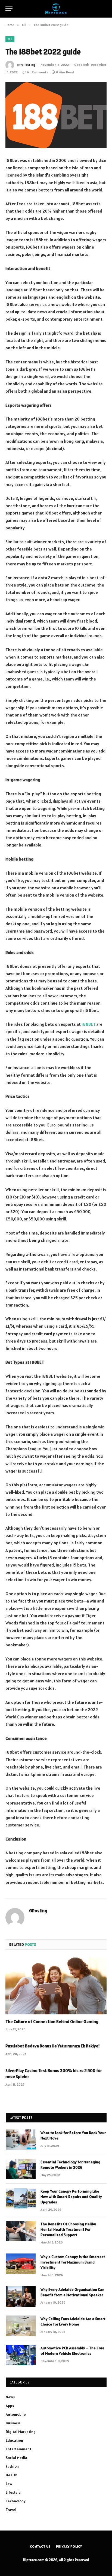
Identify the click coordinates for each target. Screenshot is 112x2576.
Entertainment (18, 2449)
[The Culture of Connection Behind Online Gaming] (56, 1986)
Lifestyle (13, 2492)
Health (12, 2475)
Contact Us (40, 2546)
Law (9, 2484)
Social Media (16, 2458)
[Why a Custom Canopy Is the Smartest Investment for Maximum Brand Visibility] (21, 2264)
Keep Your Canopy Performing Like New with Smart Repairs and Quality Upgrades (71, 2197)
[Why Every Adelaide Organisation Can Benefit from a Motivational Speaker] (21, 2297)
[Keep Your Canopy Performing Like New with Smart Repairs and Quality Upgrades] (21, 2198)
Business (13, 2423)
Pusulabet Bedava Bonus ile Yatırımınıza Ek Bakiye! (53, 2046)
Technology (16, 2501)
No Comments (38, 72)
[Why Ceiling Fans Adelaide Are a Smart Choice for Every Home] (21, 2326)
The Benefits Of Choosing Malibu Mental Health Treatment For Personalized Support (68, 2229)
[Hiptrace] (56, 9)
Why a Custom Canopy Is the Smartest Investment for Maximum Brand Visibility (73, 2262)
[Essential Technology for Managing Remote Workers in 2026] (21, 2169)
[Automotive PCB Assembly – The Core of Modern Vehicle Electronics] (21, 2355)
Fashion (12, 2466)
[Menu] (9, 9)
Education (14, 2440)
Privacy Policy (69, 2546)
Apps (10, 2406)
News (10, 2397)
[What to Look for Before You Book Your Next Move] (21, 2140)
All (10, 39)
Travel (11, 2510)
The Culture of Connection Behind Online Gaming (52, 2021)
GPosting (28, 65)
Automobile (16, 2414)
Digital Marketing (21, 2432)
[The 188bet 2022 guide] (56, 115)
